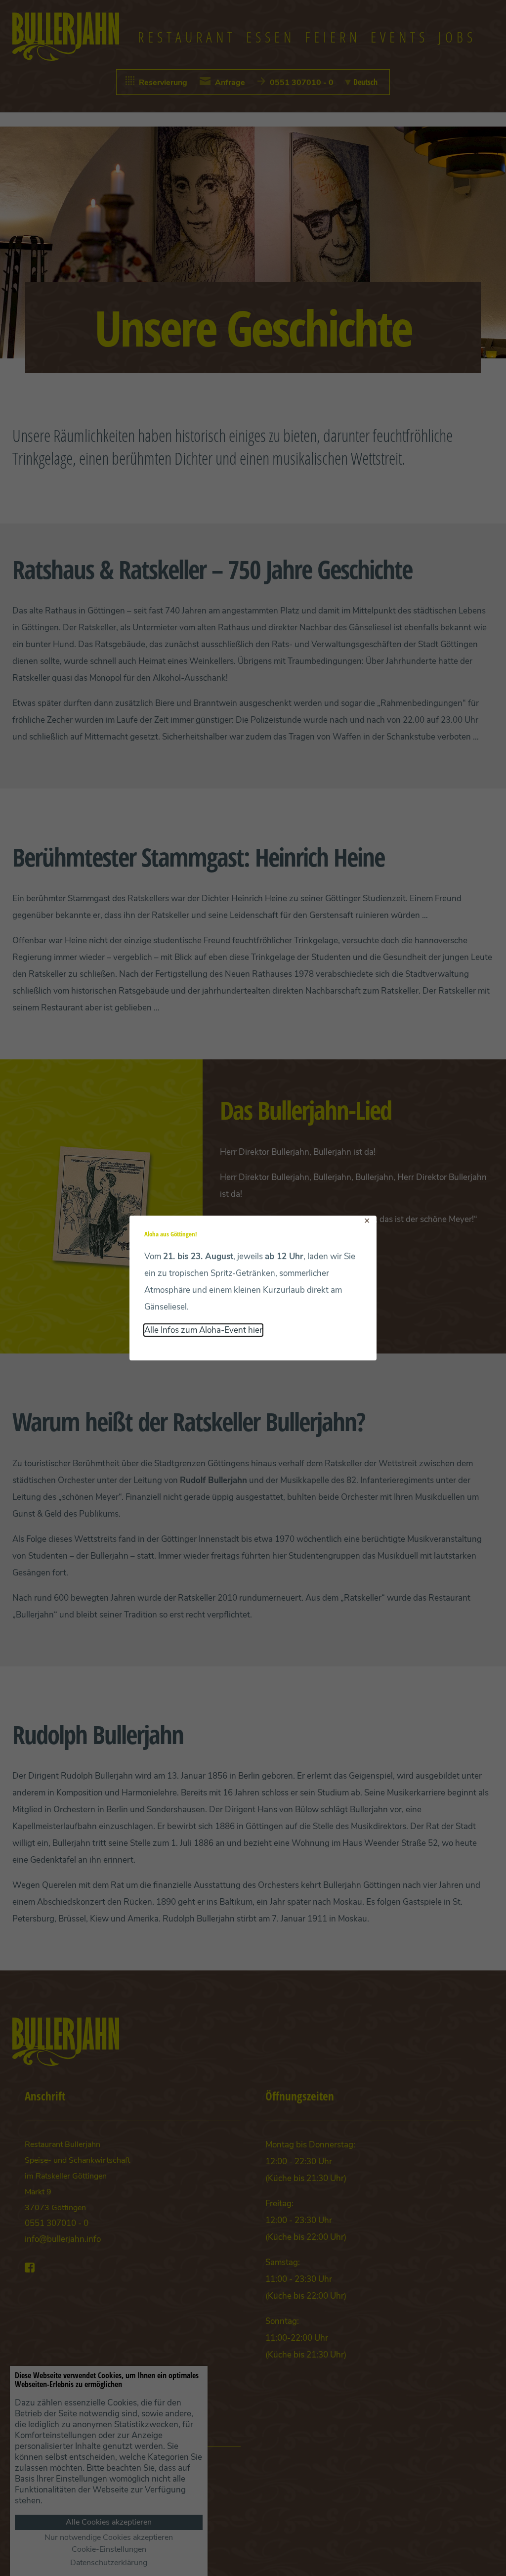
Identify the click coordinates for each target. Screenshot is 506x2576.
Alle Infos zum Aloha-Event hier (203, 1330)
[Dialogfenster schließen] (367, 1221)
